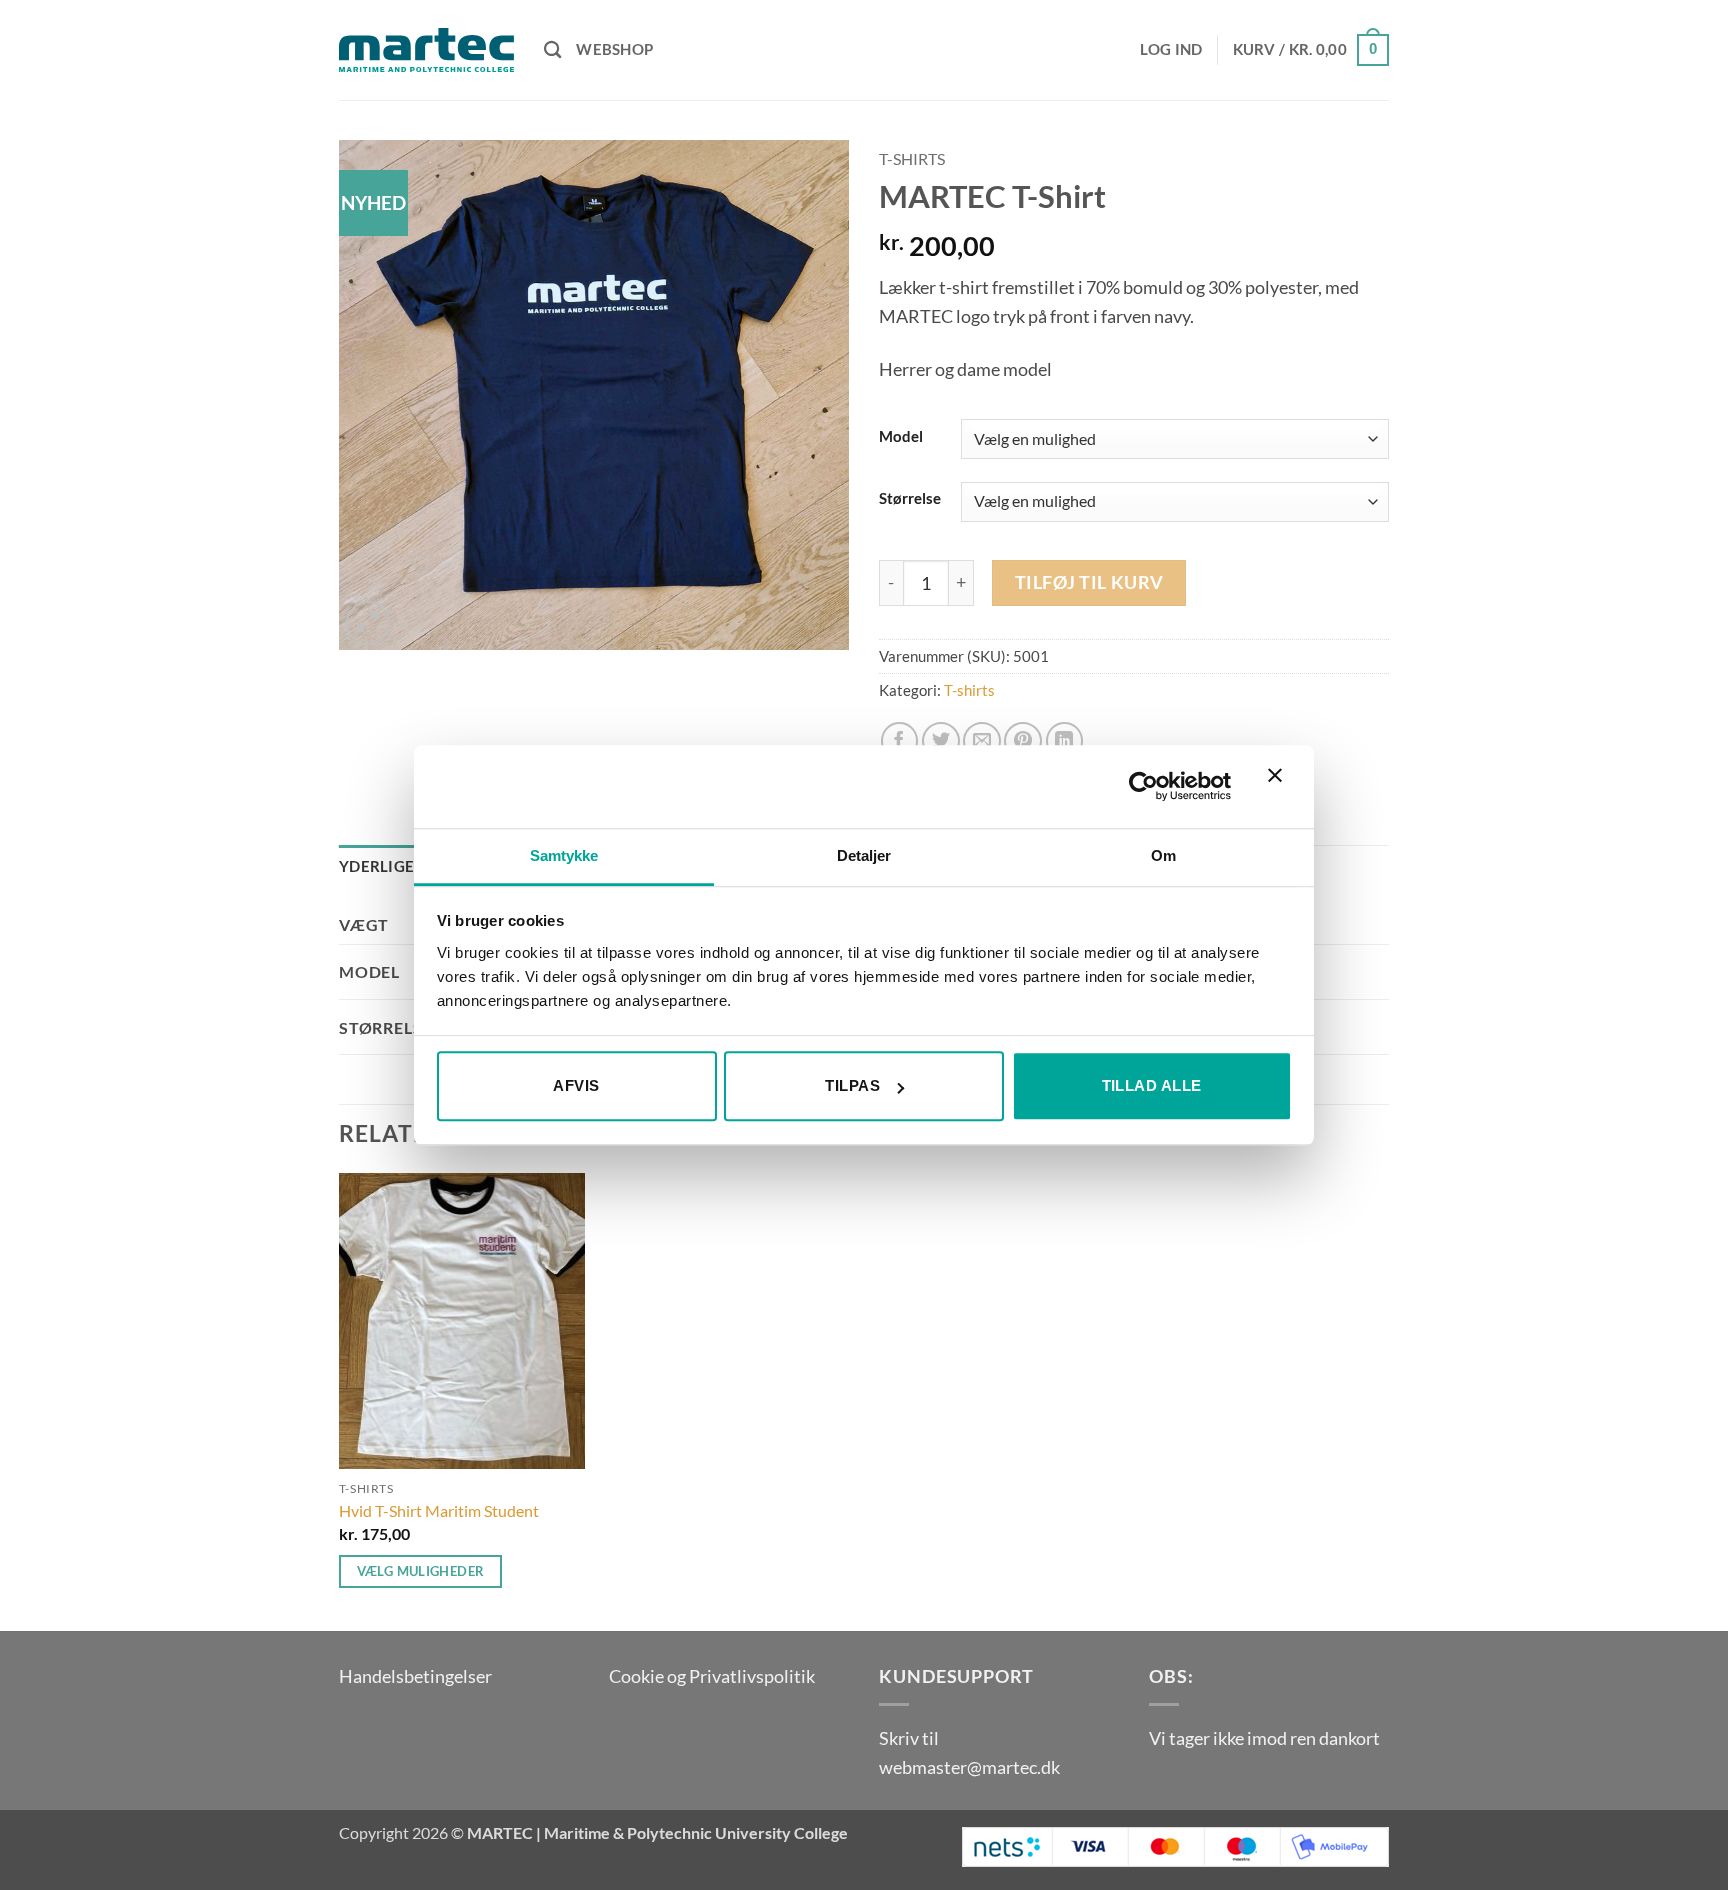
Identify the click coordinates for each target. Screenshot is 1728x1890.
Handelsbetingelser (415, 1676)
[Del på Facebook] (900, 741)
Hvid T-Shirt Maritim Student (439, 1510)
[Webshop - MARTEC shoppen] (426, 50)
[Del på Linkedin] (1065, 741)
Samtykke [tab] (564, 855)
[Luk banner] (1280, 787)
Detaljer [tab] (864, 855)
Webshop (614, 49)
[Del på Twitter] (941, 741)
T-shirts (912, 159)
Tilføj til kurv (1089, 582)
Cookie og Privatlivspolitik (712, 1676)
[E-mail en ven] (982, 741)
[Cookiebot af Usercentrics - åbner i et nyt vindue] (1143, 787)
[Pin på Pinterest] (1023, 741)
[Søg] (553, 49)
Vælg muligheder (421, 1571)
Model (901, 437)
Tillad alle (1152, 1085)
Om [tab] (1163, 855)
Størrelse (910, 499)
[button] (1171, 49)
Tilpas (852, 1085)
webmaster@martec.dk (969, 1767)
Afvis (576, 1085)
